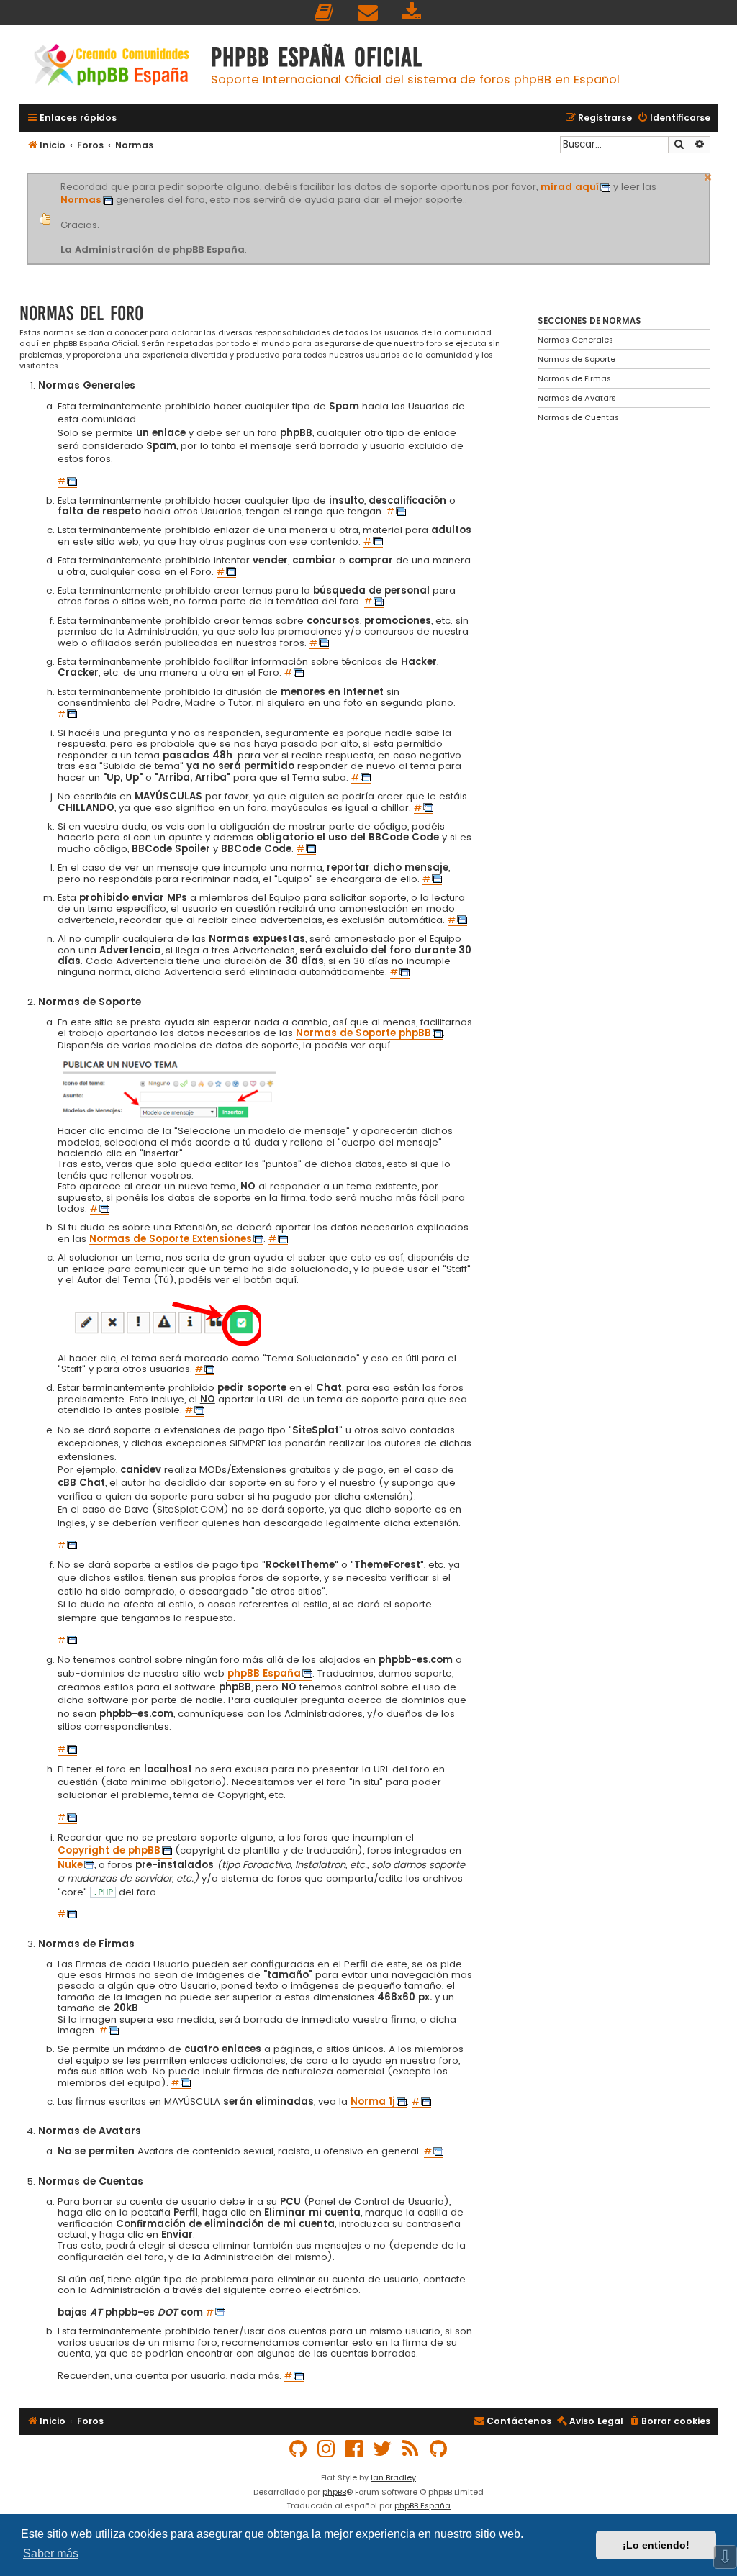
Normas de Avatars (577, 398)
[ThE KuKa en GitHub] (439, 2449)
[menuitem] (325, 13)
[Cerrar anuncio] (708, 176)
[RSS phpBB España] (411, 2449)
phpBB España (422, 2505)
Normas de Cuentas (578, 417)
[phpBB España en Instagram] (327, 2449)
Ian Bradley (393, 2477)
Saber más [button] (51, 2553)
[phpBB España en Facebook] (355, 2449)
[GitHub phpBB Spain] (299, 2449)
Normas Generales (575, 340)
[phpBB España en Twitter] (383, 2449)
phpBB (334, 2492)
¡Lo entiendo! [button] (656, 2545)
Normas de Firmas (574, 378)
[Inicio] (112, 67)
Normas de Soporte (577, 359)
